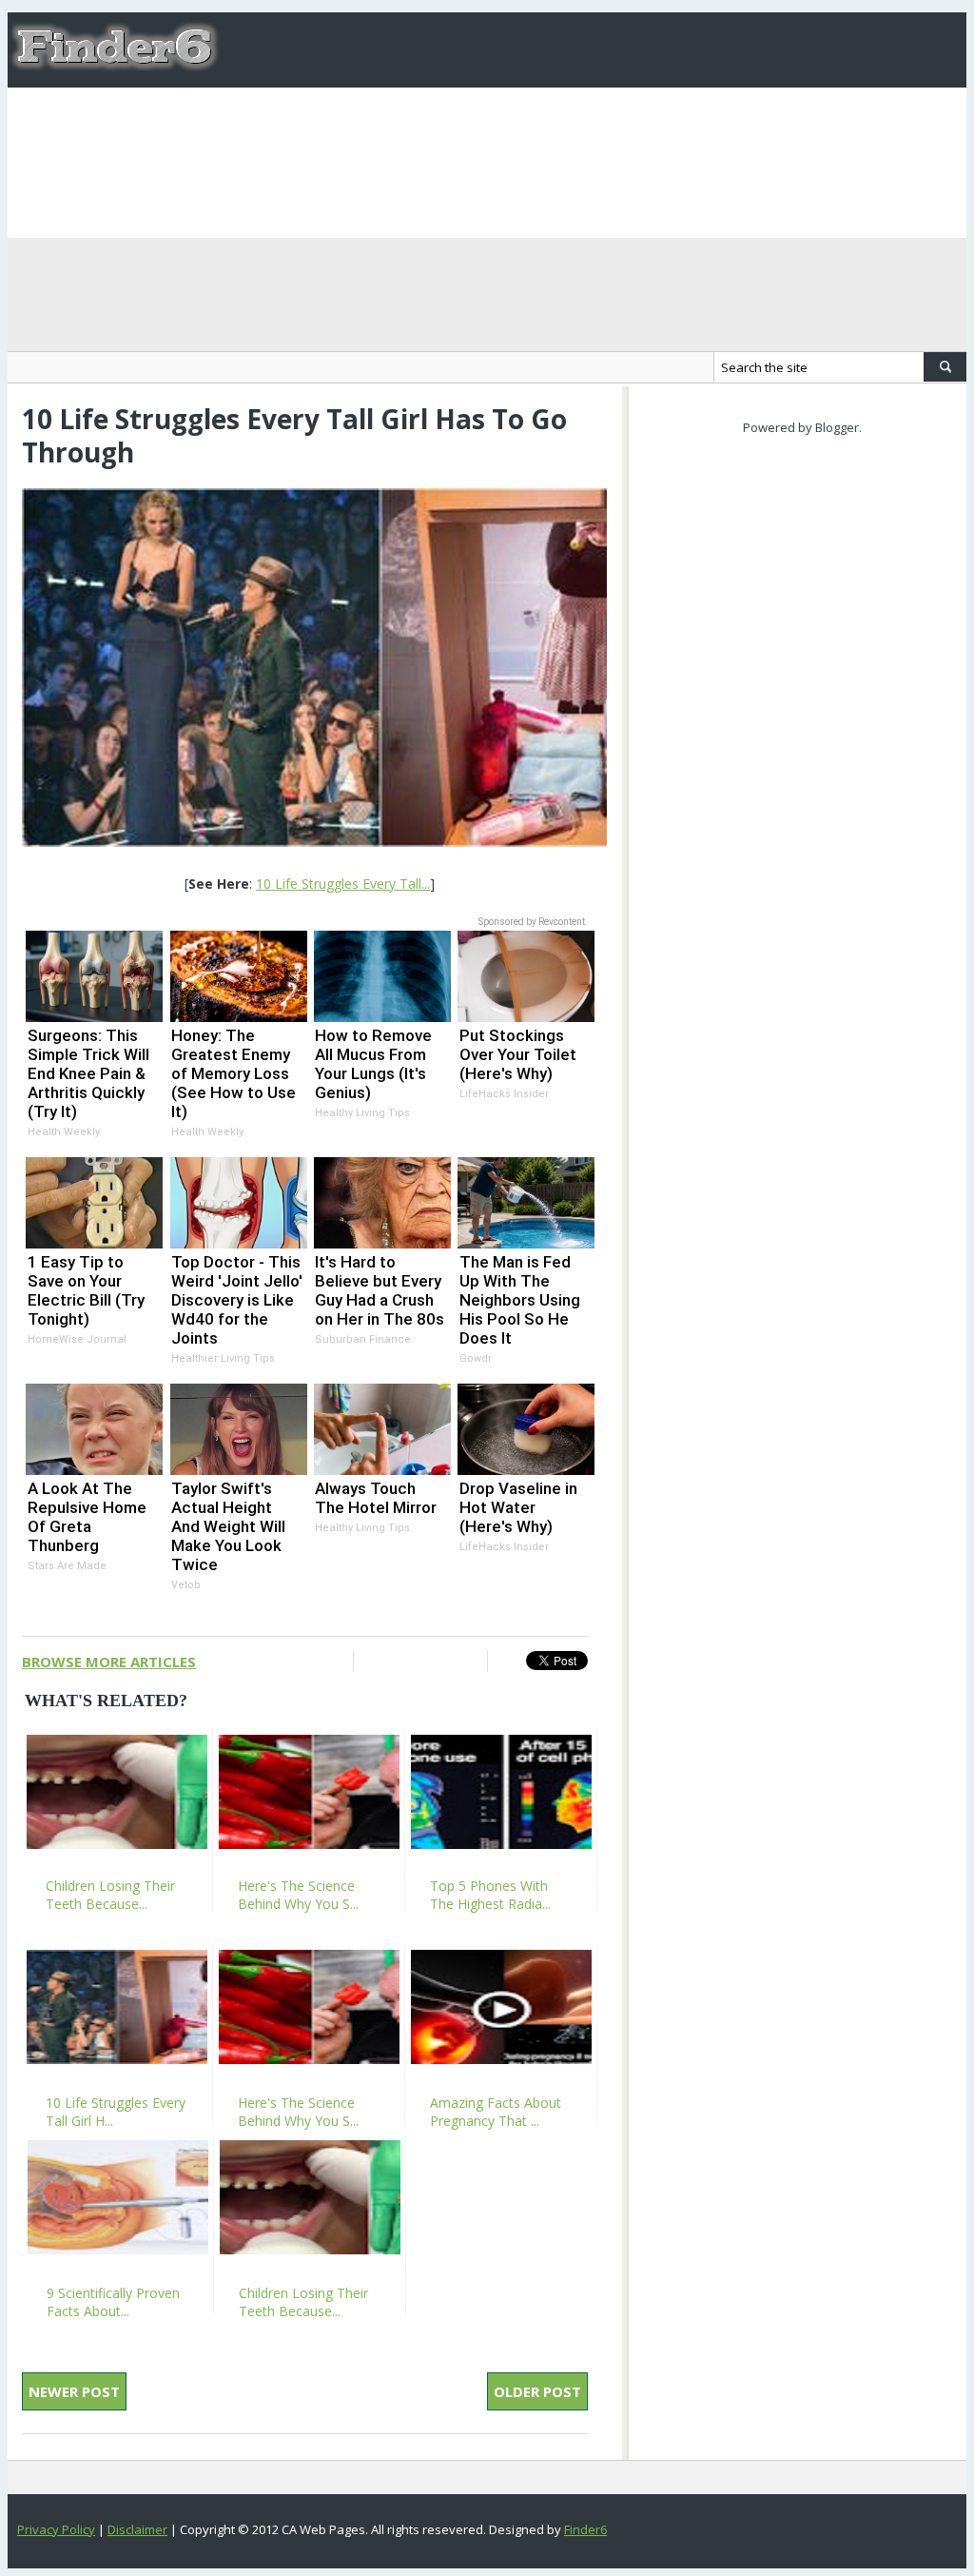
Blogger (837, 427)
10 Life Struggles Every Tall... (343, 884)
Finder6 (585, 2529)
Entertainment (865, 125)
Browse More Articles (109, 1662)
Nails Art (465, 125)
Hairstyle (647, 125)
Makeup (555, 125)
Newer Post (74, 2391)
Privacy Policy (56, 2529)
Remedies (745, 125)
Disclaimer (137, 2529)
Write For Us (355, 125)
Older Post (537, 2391)
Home (259, 125)
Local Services (292, 200)
